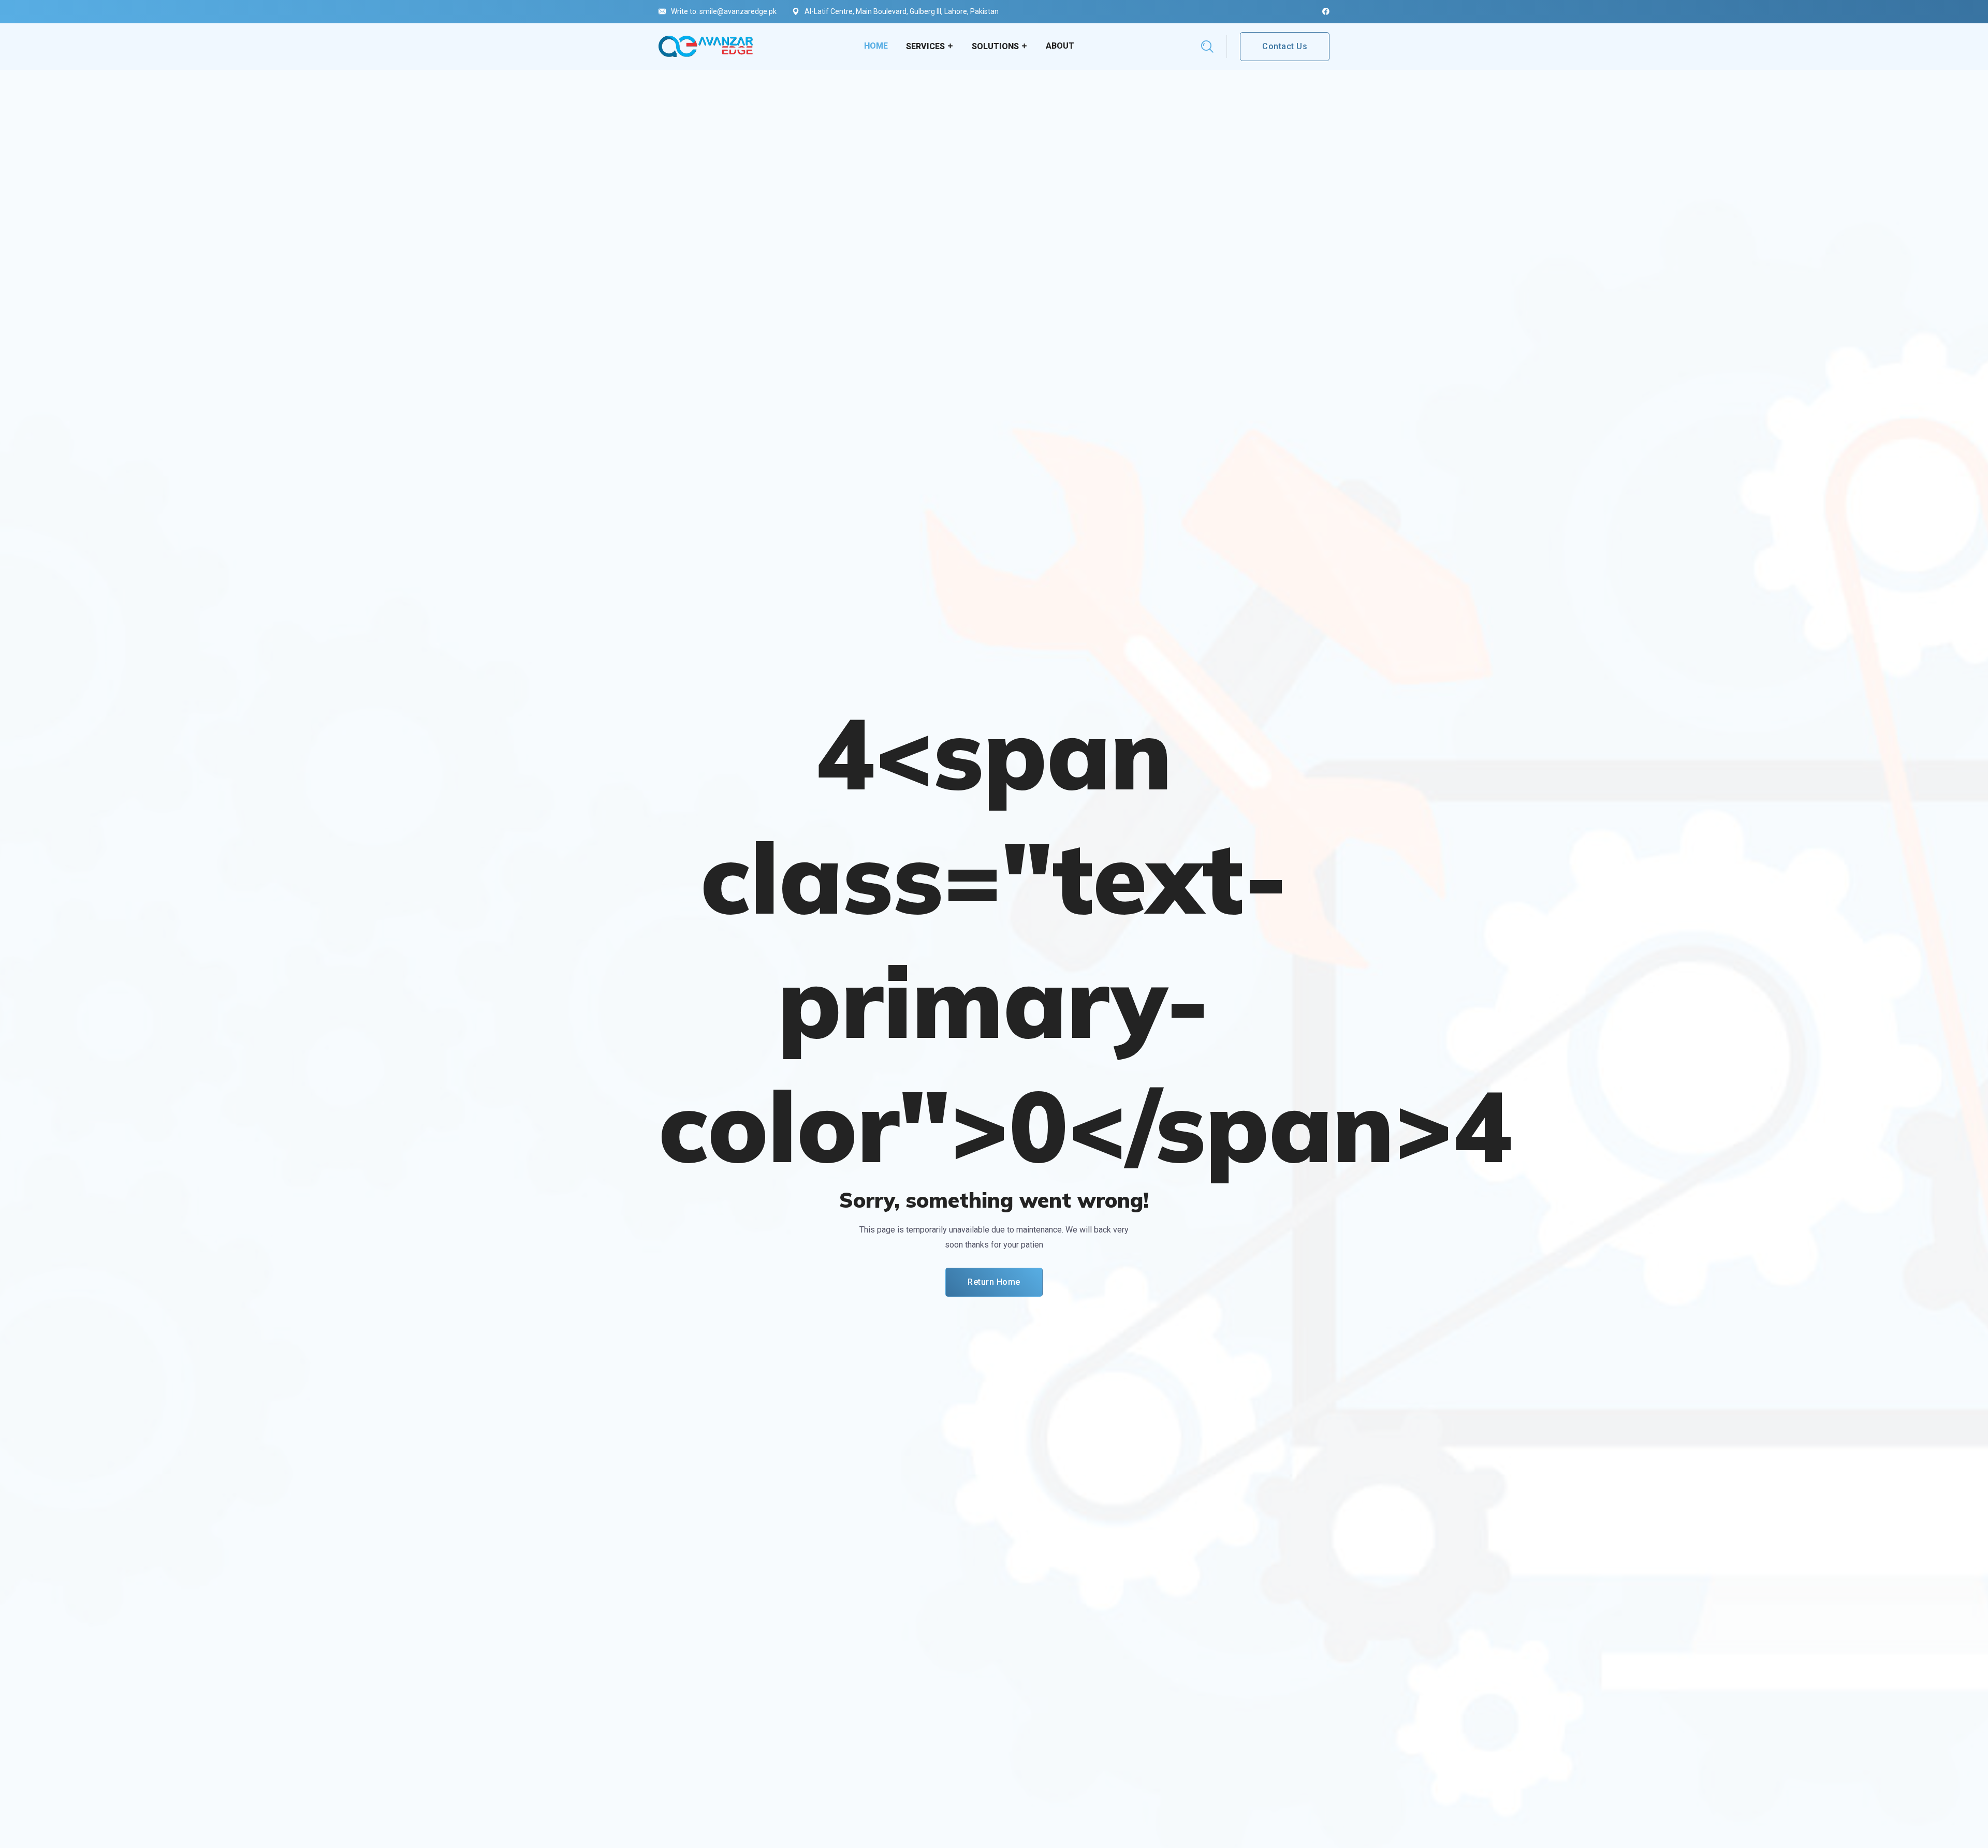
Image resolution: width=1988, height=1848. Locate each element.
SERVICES (925, 46)
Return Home (994, 1282)
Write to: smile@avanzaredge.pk (724, 11)
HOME (876, 46)
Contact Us (1285, 46)
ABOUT (1060, 46)
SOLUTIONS (995, 46)
